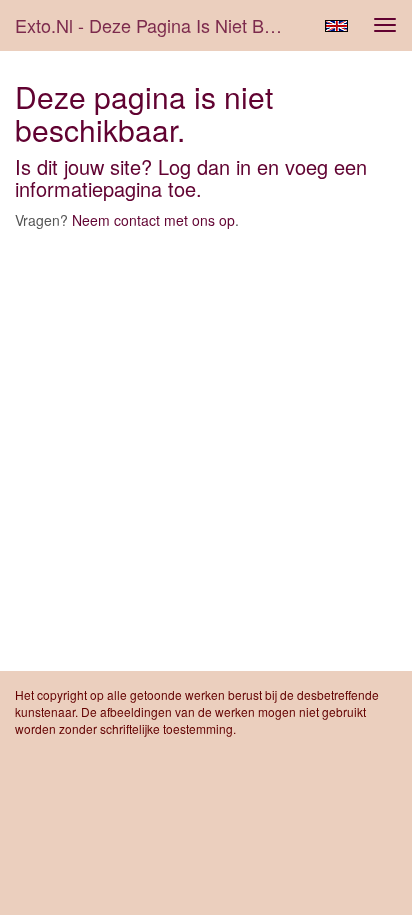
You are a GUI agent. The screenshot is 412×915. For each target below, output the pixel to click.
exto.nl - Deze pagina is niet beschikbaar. (157, 25)
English (336, 26)
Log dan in (204, 166)
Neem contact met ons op (153, 220)
